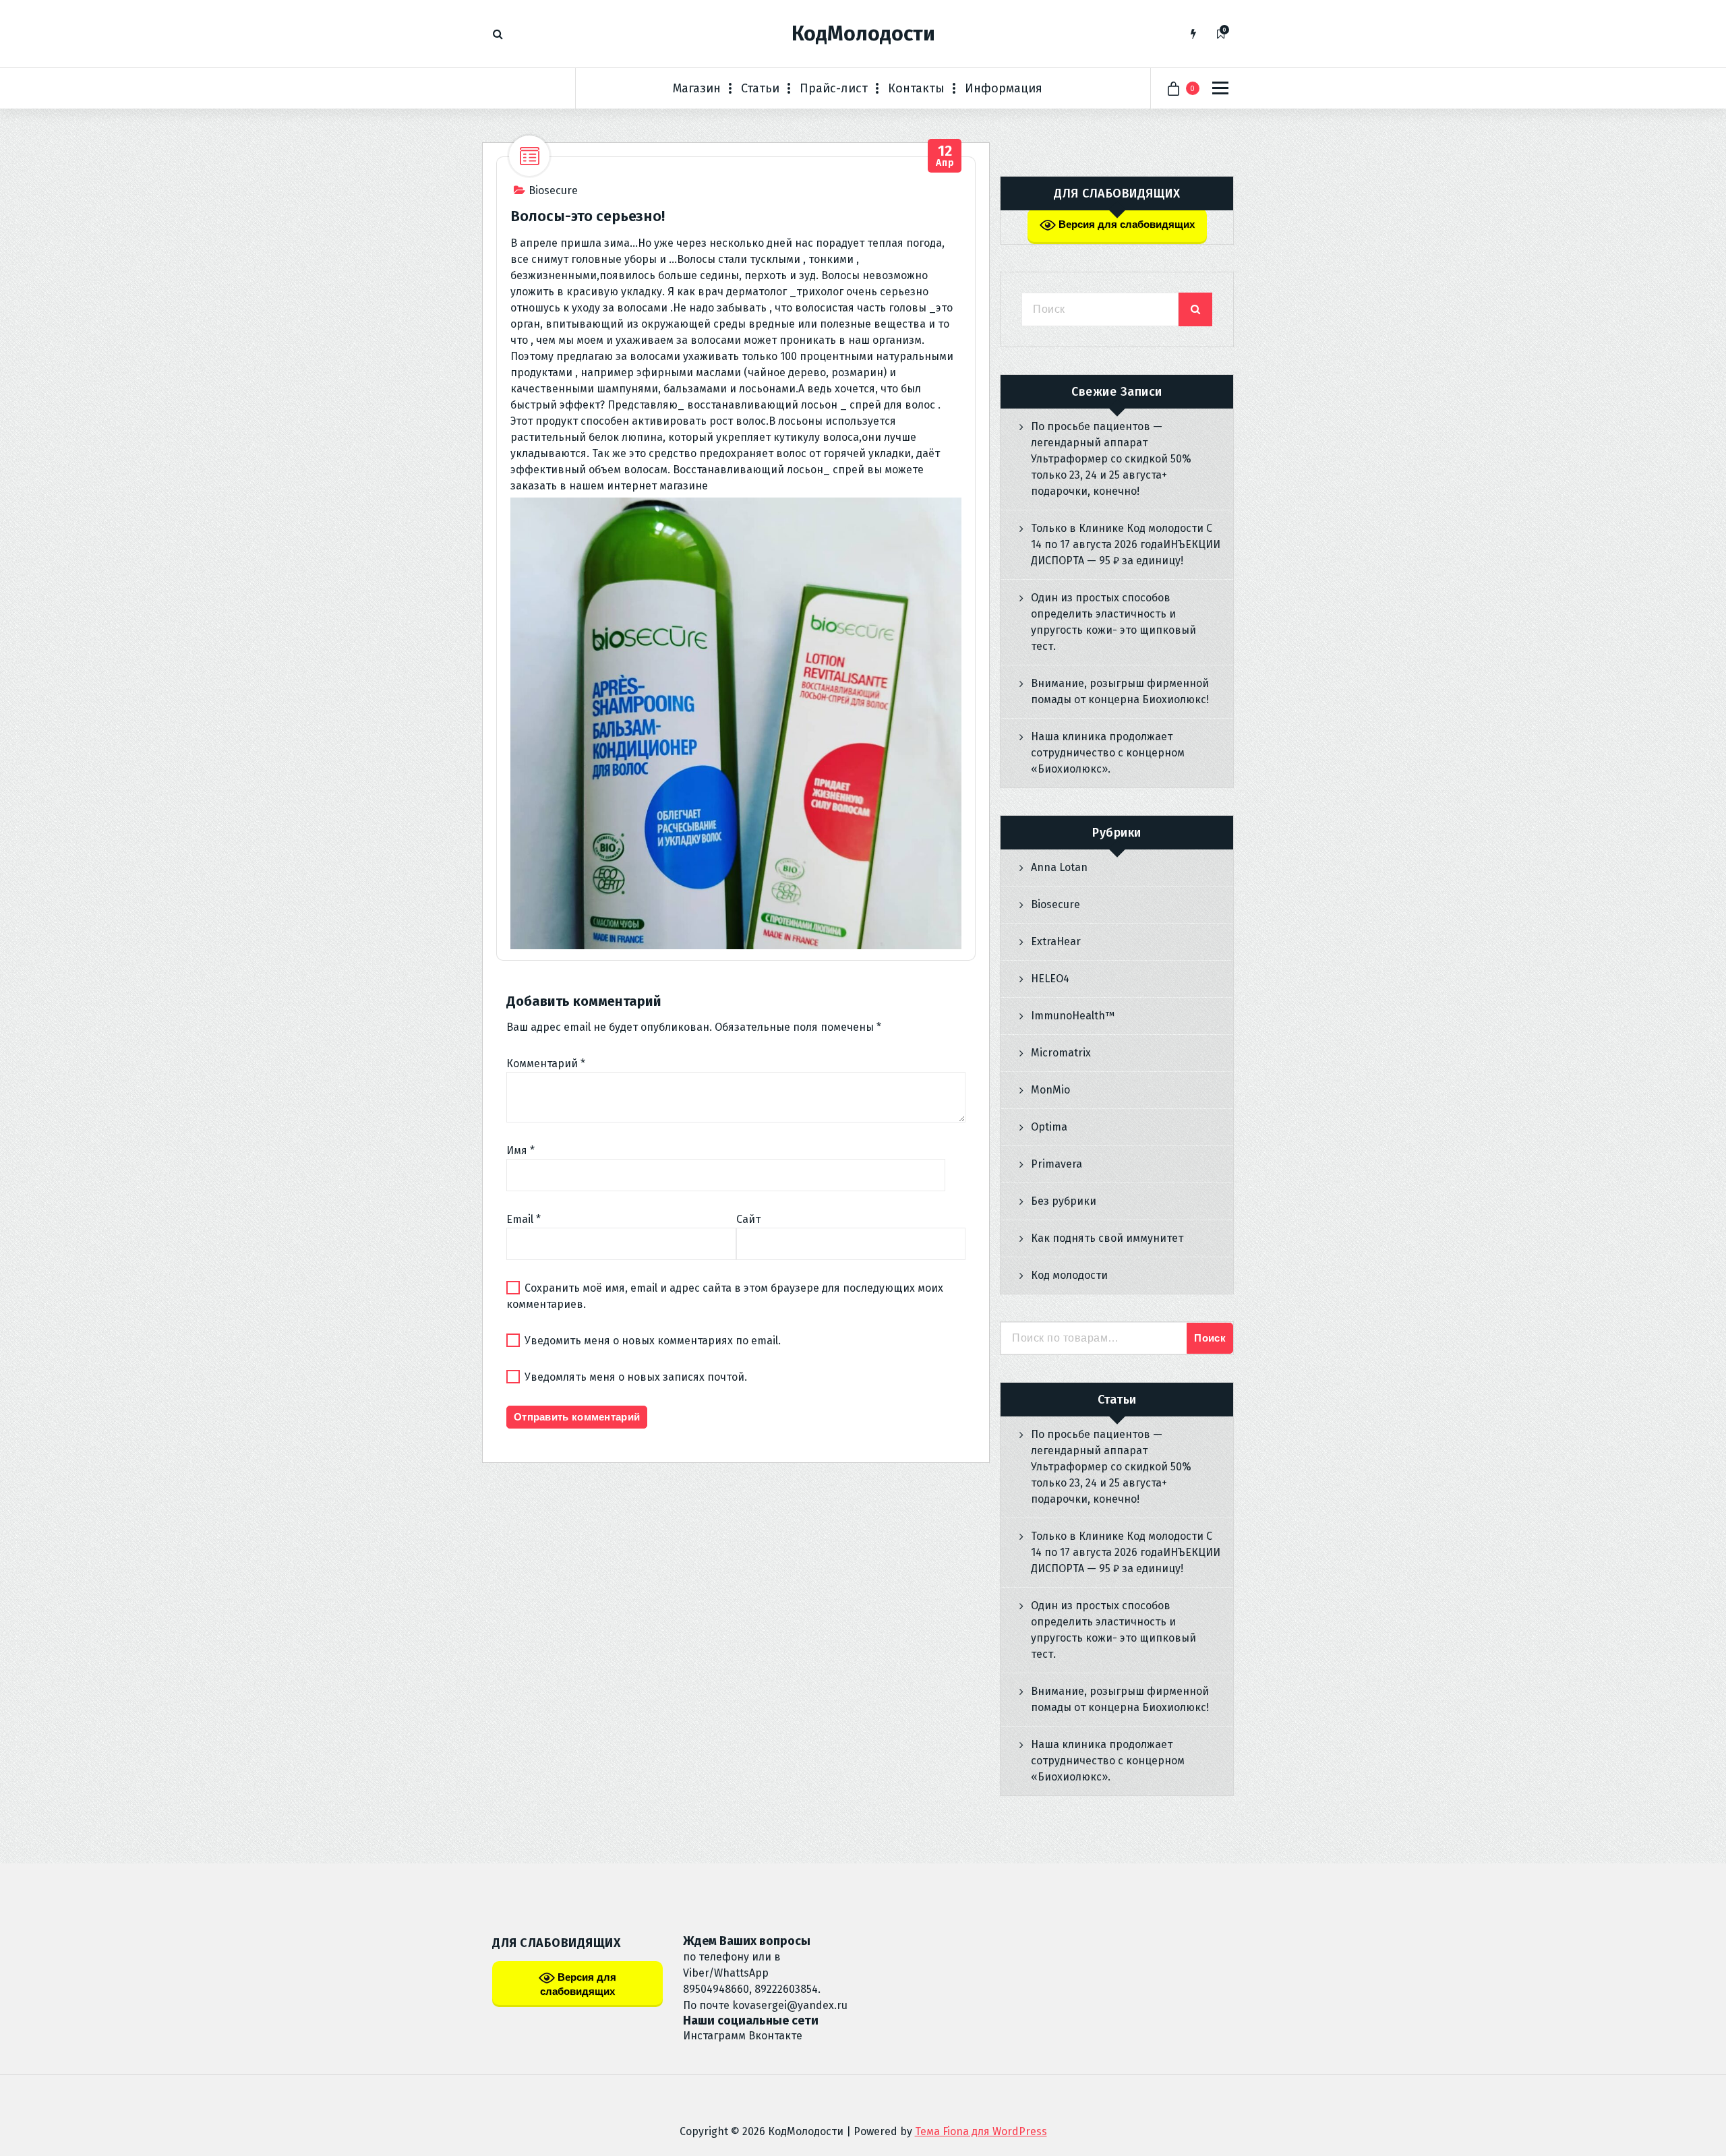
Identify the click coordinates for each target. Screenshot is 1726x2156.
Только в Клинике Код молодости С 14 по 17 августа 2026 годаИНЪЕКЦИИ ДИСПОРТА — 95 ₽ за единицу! (1126, 544)
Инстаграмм (714, 2036)
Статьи (760, 88)
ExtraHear (1056, 941)
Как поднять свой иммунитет (1107, 1238)
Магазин (697, 88)
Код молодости (1069, 1275)
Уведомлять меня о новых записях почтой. (636, 1377)
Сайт (748, 1219)
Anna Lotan (1059, 867)
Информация (1004, 88)
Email (524, 1219)
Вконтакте (775, 2036)
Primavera (1057, 1164)
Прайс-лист (834, 88)
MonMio (1050, 1090)
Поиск (1210, 1338)
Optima (1049, 1127)
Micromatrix (1061, 1053)
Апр (945, 156)
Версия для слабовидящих (1125, 224)
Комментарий (546, 1064)
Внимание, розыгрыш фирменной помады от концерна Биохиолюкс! (1120, 691)
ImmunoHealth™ (1073, 1016)
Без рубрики (1064, 1201)
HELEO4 (1050, 979)
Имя (520, 1150)
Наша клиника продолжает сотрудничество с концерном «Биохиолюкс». (1108, 753)
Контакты (916, 88)
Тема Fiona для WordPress (981, 2131)
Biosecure (553, 190)
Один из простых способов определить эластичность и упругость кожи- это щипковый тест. (1113, 622)
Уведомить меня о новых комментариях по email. (653, 1341)
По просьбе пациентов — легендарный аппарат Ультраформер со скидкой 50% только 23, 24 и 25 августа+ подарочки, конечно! (1111, 459)
